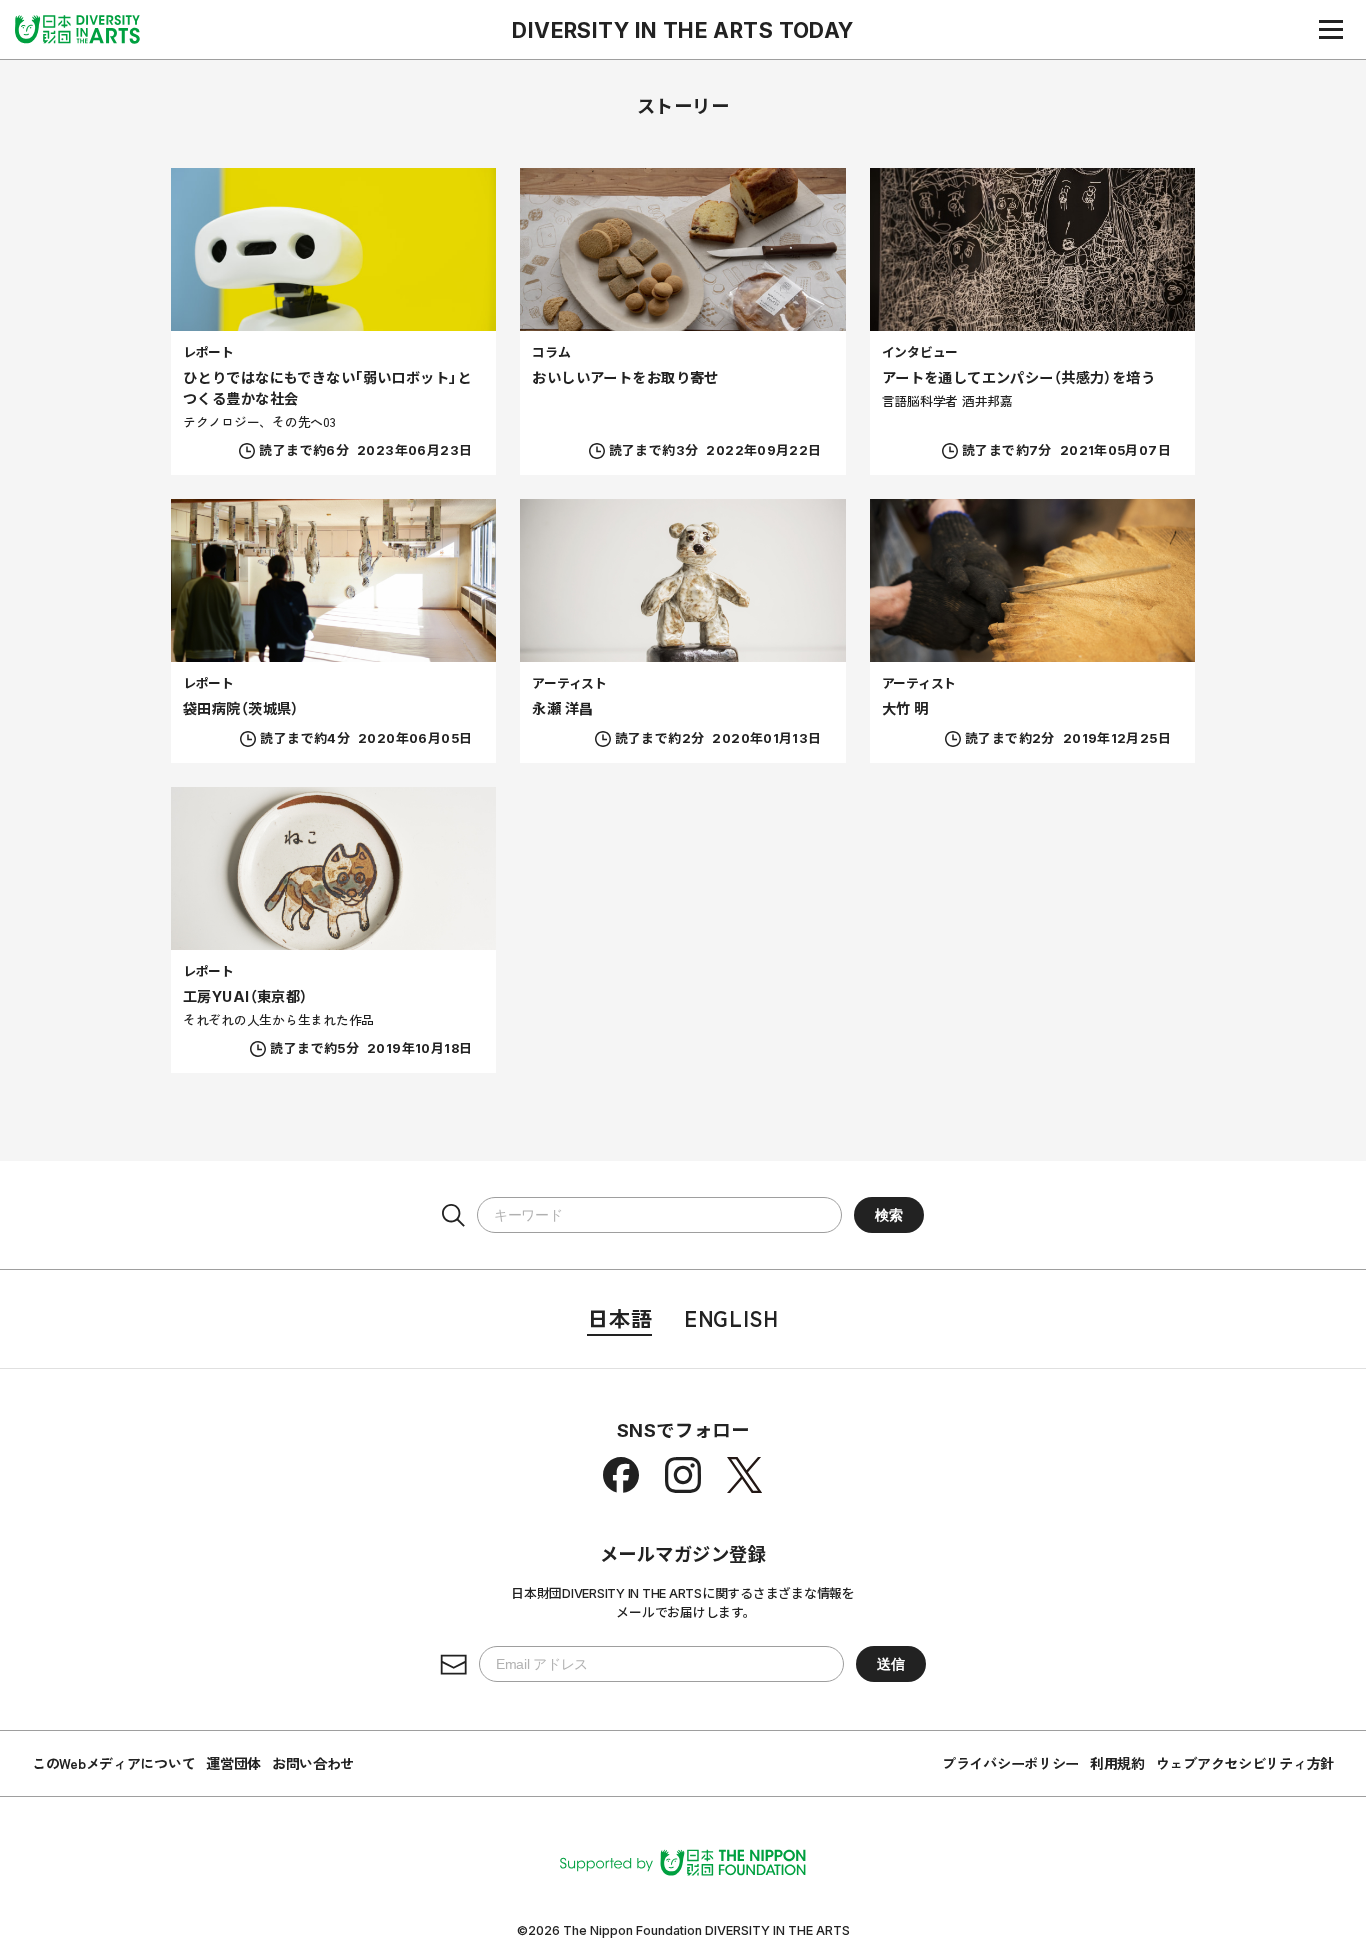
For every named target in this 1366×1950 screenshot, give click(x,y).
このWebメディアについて (113, 1763)
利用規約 (1117, 1763)
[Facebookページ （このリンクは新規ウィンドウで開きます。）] (621, 1475)
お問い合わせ (313, 1763)
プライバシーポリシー (1010, 1763)
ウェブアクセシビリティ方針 (1245, 1763)
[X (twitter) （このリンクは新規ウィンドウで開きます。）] (745, 1475)
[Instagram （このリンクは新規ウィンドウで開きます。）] (683, 1475)
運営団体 (233, 1763)
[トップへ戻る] (77, 29)
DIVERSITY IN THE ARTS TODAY (683, 30)
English (731, 1317)
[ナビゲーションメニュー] (1331, 29)
